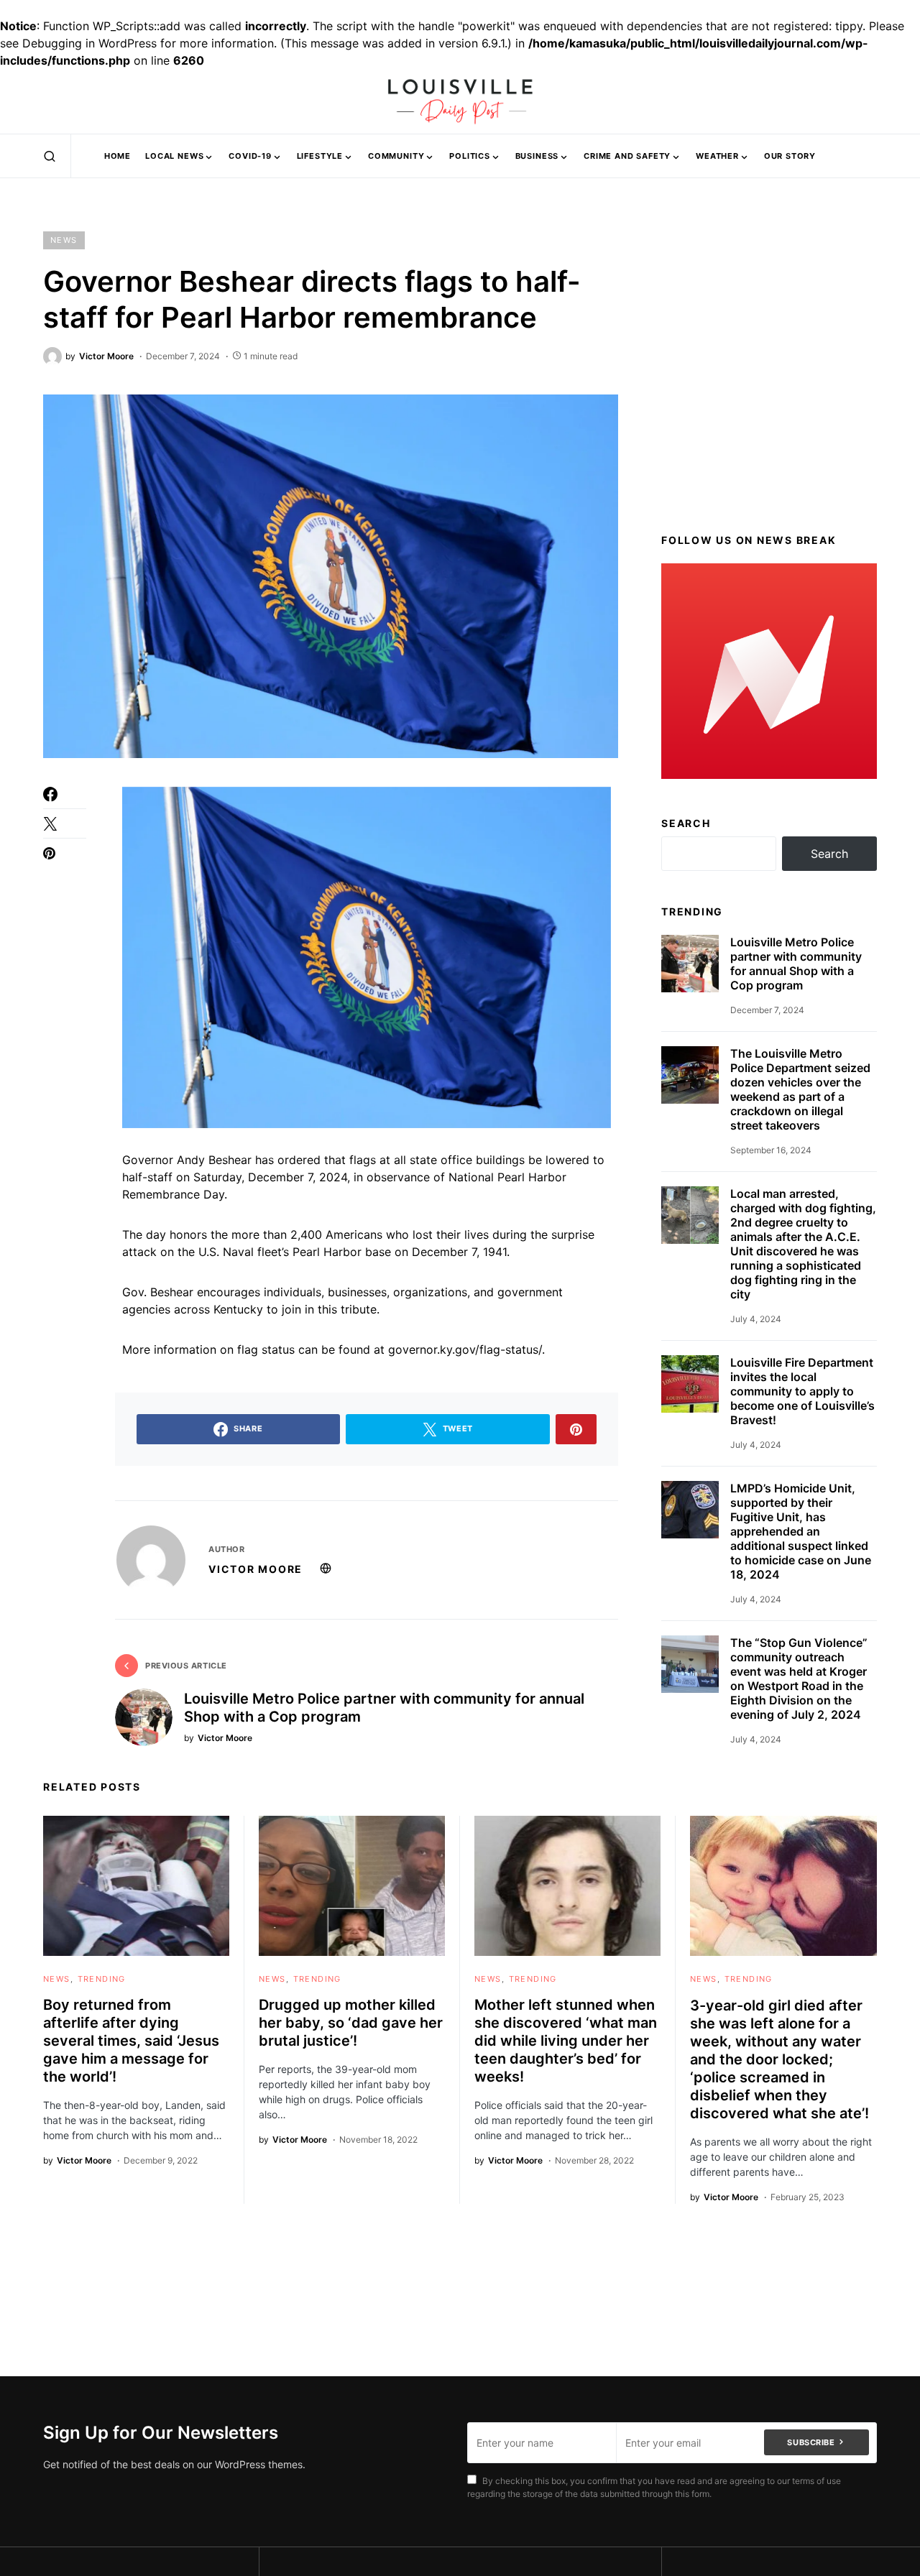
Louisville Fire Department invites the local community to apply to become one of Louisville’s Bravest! (802, 1391)
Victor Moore (256, 1569)
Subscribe (811, 2442)
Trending (102, 1979)
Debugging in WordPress (89, 43)
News (64, 240)
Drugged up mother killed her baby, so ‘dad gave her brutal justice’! (351, 2023)
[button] (50, 156)
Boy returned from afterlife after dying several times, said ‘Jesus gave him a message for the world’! (131, 2041)
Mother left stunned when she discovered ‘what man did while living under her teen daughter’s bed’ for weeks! (566, 2041)
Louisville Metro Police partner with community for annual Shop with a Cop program (796, 964)
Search (686, 822)
